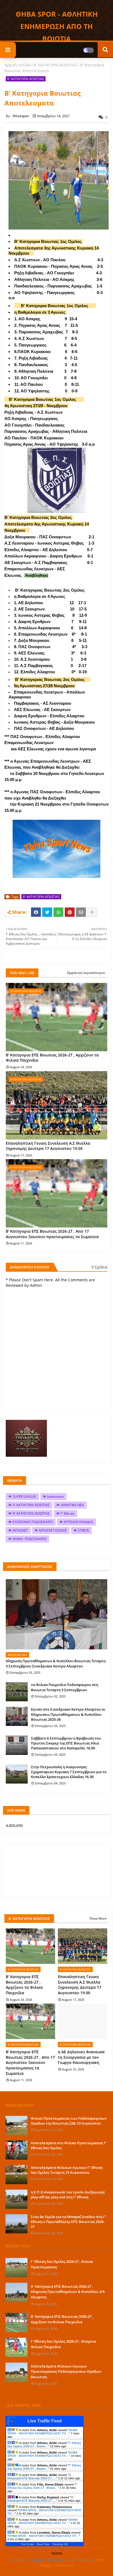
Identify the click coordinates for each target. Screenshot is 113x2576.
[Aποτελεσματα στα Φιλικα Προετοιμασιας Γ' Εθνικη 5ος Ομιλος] (16, 2150)
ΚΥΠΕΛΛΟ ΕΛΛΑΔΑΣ (79, 1522)
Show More (98, 1918)
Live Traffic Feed (45, 2421)
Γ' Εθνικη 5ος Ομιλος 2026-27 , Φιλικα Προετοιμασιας (62, 2264)
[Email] (81, 912)
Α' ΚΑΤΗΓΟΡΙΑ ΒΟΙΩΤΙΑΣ (31, 1505)
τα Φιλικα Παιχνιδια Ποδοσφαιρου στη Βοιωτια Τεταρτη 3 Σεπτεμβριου (65, 1687)
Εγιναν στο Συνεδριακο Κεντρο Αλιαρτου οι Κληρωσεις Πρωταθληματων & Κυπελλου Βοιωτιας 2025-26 (68, 1714)
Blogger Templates (48, 2560)
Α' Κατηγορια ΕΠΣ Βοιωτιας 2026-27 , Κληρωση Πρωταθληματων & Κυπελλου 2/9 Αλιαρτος (68, 2292)
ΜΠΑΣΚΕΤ (20, 1530)
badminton (55, 1496)
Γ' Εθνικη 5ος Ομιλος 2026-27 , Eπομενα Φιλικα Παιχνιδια (63, 2344)
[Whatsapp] (58, 912)
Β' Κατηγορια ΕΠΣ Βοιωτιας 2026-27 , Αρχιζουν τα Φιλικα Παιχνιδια (52, 1058)
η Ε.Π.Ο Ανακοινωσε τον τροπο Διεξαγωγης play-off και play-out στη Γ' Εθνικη (68, 2195)
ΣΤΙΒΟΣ (84, 1530)
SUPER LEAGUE (24, 1496)
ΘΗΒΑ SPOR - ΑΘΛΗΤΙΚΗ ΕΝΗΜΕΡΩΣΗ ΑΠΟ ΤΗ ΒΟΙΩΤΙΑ (57, 26)
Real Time (43, 2544)
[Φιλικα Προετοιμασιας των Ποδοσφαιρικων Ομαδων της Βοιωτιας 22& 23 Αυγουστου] (16, 2125)
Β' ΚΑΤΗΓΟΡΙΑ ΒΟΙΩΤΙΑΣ (55, 65)
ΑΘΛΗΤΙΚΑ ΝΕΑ (72, 1505)
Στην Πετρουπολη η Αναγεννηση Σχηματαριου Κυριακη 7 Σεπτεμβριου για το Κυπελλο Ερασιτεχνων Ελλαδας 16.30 (69, 1772)
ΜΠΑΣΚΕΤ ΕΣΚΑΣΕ (53, 1530)
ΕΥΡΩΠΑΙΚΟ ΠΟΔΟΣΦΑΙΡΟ (33, 1522)
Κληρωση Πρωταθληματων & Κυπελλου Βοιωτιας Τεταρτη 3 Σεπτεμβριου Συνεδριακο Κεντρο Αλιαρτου (56, 1663)
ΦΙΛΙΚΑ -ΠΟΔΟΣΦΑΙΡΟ (29, 1539)
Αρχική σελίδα (17, 65)
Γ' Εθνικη (67, 1513)
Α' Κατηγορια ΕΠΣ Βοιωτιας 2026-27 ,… (39, 2477)
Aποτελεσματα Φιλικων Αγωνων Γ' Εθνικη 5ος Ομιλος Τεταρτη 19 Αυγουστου (67, 2170)
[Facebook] (36, 912)
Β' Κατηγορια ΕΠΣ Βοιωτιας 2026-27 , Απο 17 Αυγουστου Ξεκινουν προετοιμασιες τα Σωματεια (52, 1234)
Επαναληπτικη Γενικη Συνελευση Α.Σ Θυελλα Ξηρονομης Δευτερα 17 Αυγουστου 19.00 (48, 1146)
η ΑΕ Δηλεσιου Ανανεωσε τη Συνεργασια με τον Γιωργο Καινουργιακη (81, 2057)
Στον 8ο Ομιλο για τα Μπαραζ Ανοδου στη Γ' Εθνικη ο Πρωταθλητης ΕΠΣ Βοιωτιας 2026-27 (68, 2222)
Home (57, 2553)
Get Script (28, 2544)
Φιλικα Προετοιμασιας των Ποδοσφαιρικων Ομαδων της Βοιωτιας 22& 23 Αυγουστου (69, 2121)
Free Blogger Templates (72, 2562)
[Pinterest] (70, 912)
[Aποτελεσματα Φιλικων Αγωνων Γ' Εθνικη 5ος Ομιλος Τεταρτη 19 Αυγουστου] (16, 2175)
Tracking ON (60, 2544)
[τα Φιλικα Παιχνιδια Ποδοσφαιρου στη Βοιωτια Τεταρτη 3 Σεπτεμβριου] (17, 1692)
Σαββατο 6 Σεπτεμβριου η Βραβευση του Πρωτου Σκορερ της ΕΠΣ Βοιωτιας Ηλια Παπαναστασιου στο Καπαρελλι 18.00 (66, 1743)
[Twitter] (47, 912)
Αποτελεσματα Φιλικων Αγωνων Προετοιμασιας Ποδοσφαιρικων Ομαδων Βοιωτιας (66, 2371)
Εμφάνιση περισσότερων (86, 973)
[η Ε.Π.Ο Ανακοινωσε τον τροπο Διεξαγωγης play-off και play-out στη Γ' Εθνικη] (16, 2199)
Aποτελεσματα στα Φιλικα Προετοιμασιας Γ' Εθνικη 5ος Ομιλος (69, 2145)
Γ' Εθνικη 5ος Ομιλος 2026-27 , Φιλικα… (44, 2445)
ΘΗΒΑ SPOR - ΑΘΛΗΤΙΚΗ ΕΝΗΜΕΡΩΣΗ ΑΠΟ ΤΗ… (42, 2432)
